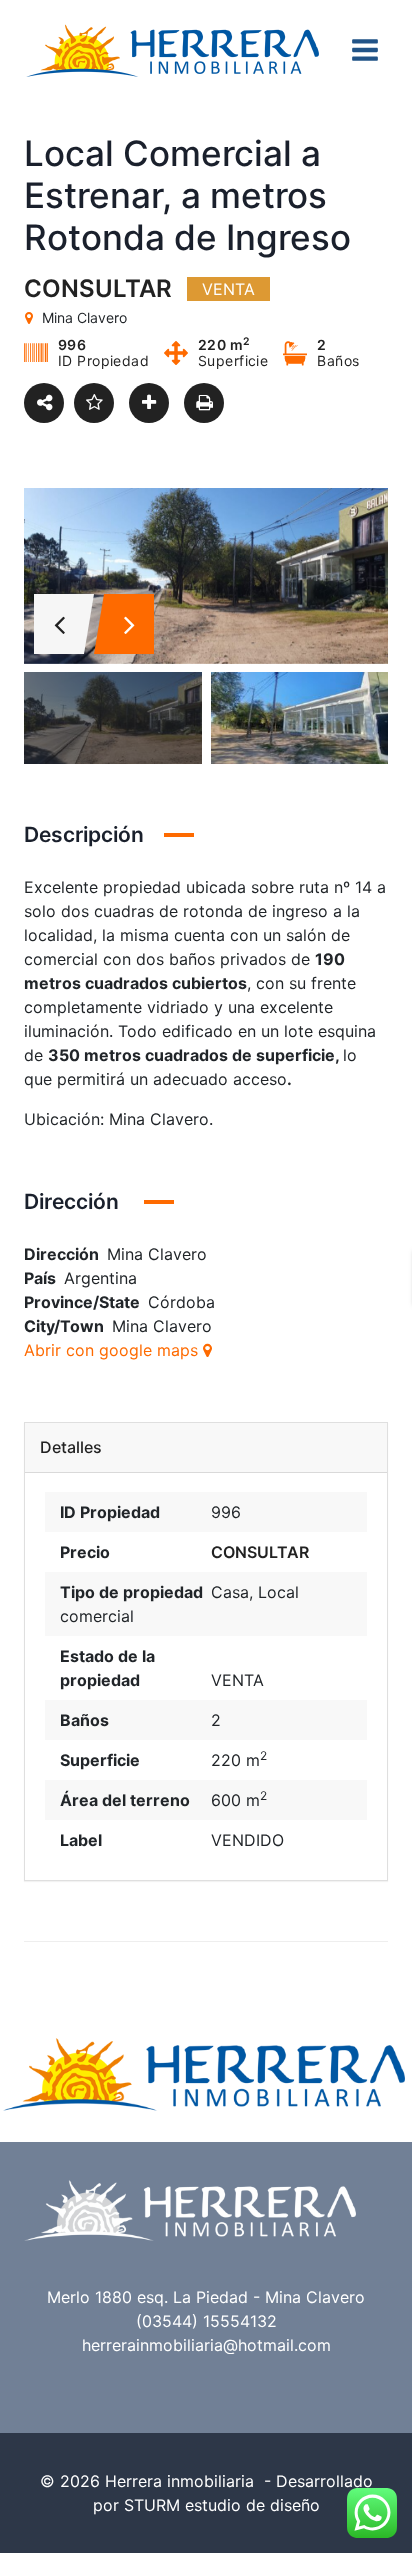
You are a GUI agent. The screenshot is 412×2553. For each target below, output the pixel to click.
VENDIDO (247, 1840)
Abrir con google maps (113, 1350)
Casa (230, 1592)
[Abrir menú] (364, 49)
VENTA (237, 1680)
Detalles (71, 1447)
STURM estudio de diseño (222, 2505)
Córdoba (181, 1302)
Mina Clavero (162, 1326)
